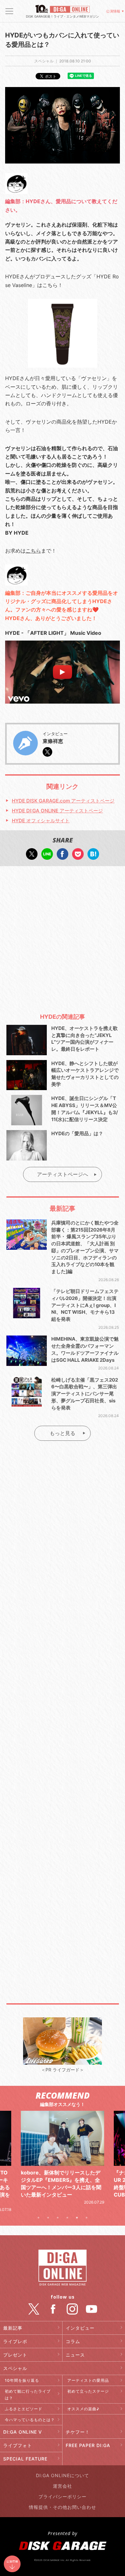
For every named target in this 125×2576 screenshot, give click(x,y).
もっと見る (63, 1433)
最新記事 (13, 2328)
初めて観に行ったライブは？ (28, 2395)
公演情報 (113, 11)
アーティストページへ (63, 1174)
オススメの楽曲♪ (83, 2409)
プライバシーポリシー (63, 2496)
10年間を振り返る (22, 2380)
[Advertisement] (63, 937)
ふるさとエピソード (24, 2409)
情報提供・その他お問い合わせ (63, 2507)
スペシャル (15, 2368)
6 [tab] (87, 2218)
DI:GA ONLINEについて (63, 2475)
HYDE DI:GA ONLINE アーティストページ (57, 811)
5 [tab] (77, 2218)
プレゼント (15, 2355)
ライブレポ (15, 2341)
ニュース (75, 2355)
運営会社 (63, 2486)
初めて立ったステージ (88, 2391)
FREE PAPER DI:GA (88, 2445)
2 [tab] (48, 2218)
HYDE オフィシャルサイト (41, 821)
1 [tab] (38, 2218)
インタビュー (80, 2328)
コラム (73, 2341)
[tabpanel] (63, 2158)
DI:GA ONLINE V (23, 2432)
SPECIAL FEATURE (25, 2459)
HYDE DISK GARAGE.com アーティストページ (63, 801)
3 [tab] (58, 2218)
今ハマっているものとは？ (30, 2420)
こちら (33, 551)
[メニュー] (9, 11)
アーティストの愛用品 (88, 2380)
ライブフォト (18, 2445)
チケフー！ (78, 2432)
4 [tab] (67, 2218)
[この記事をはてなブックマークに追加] (93, 856)
